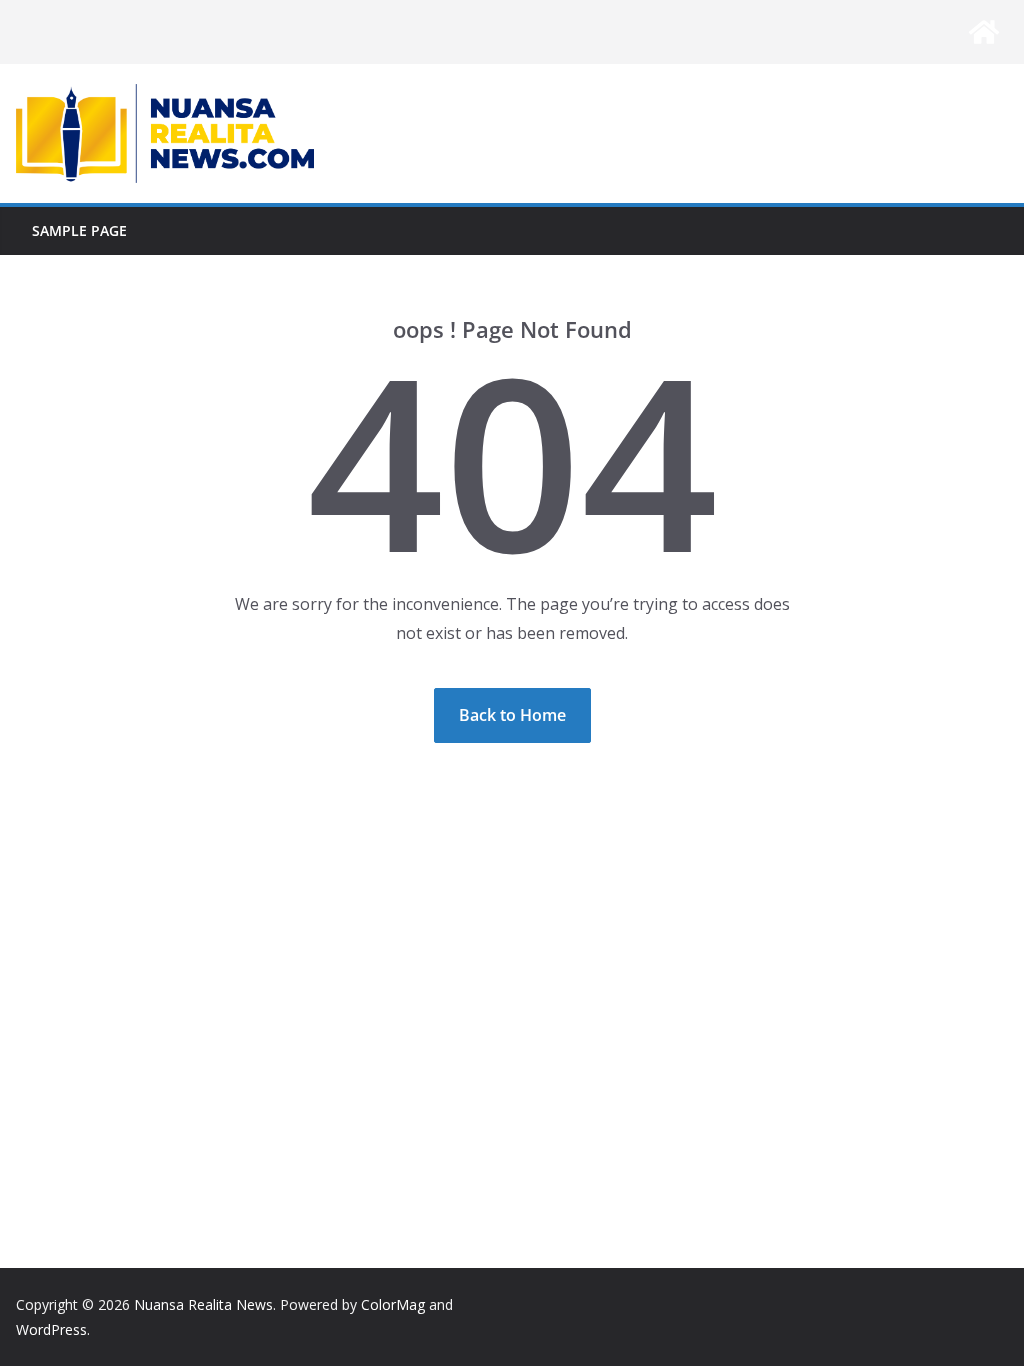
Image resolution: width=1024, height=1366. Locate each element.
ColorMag (393, 1304)
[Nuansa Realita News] (984, 32)
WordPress (51, 1329)
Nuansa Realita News (203, 1304)
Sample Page (79, 230)
